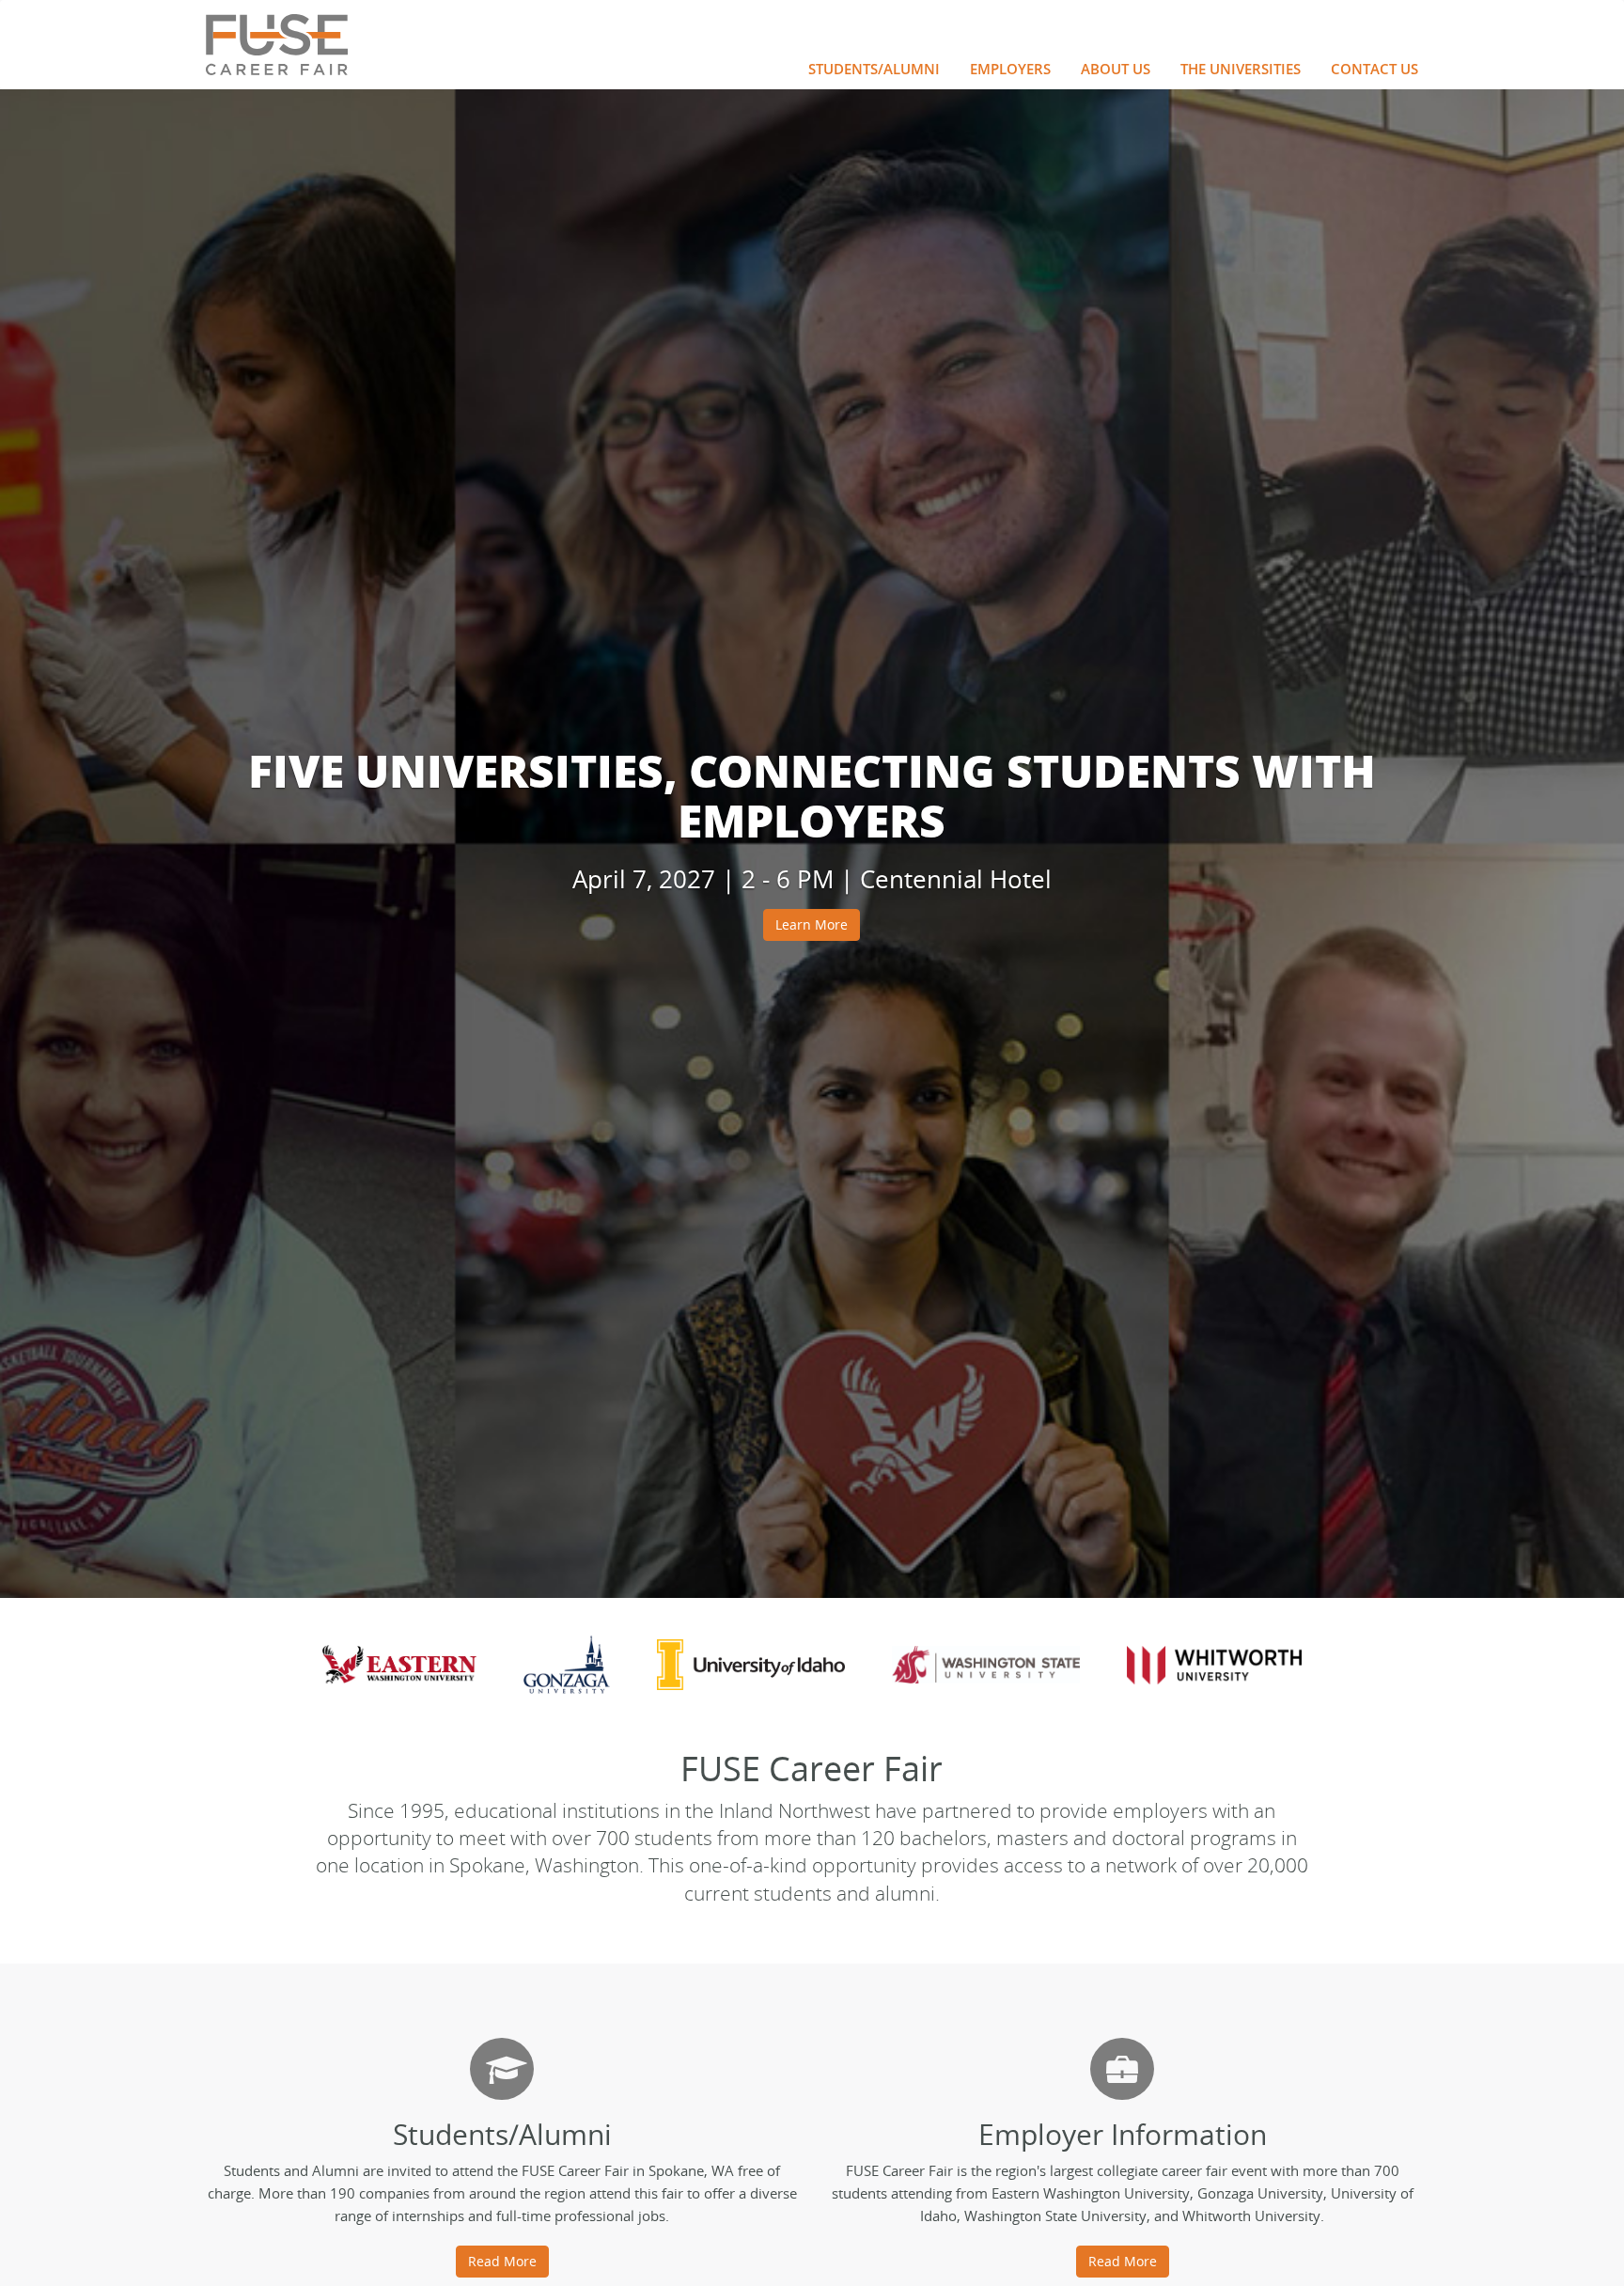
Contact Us (1374, 69)
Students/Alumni (874, 69)
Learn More (812, 924)
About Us (1116, 69)
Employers (1010, 69)
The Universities (1241, 69)
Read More (502, 2261)
